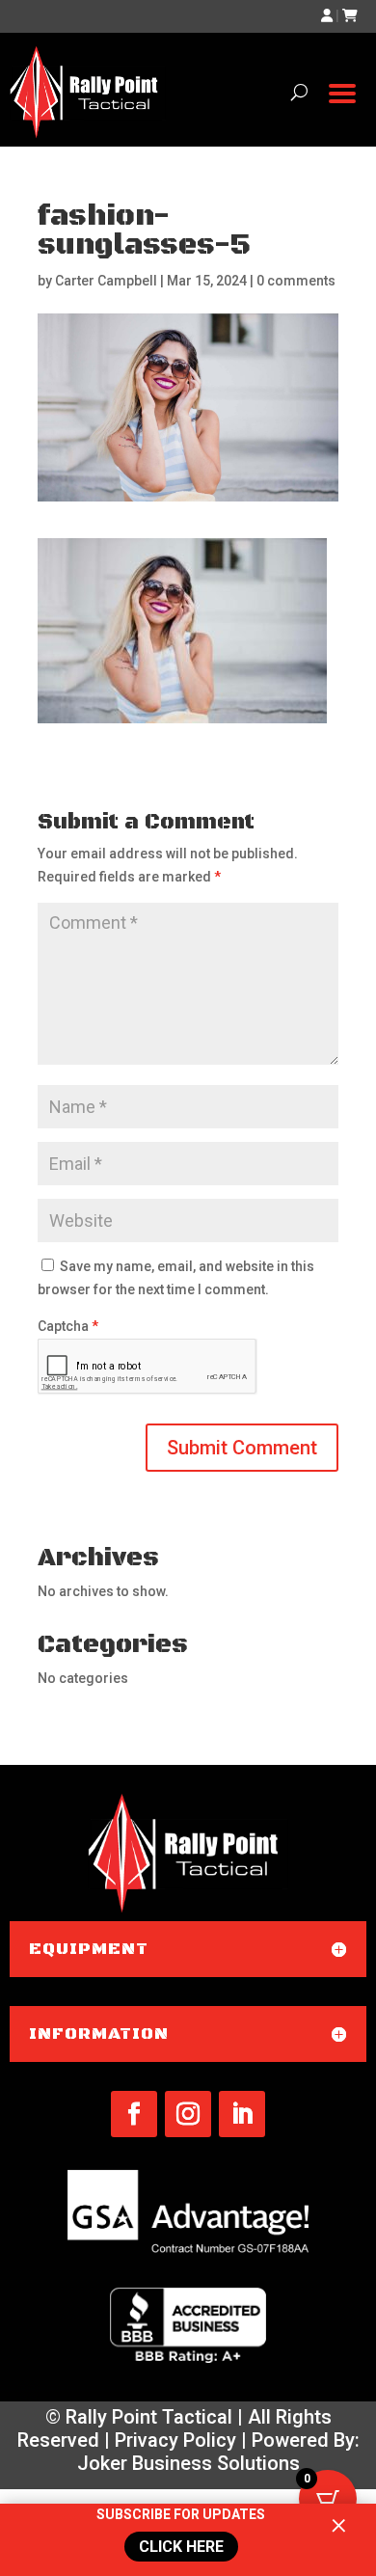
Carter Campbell (106, 281)
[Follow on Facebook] (134, 2114)
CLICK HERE (179, 2547)
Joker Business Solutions (188, 2463)
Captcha (68, 1326)
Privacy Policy (175, 2440)
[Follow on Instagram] (188, 2114)
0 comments (296, 281)
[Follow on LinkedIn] (242, 2114)
